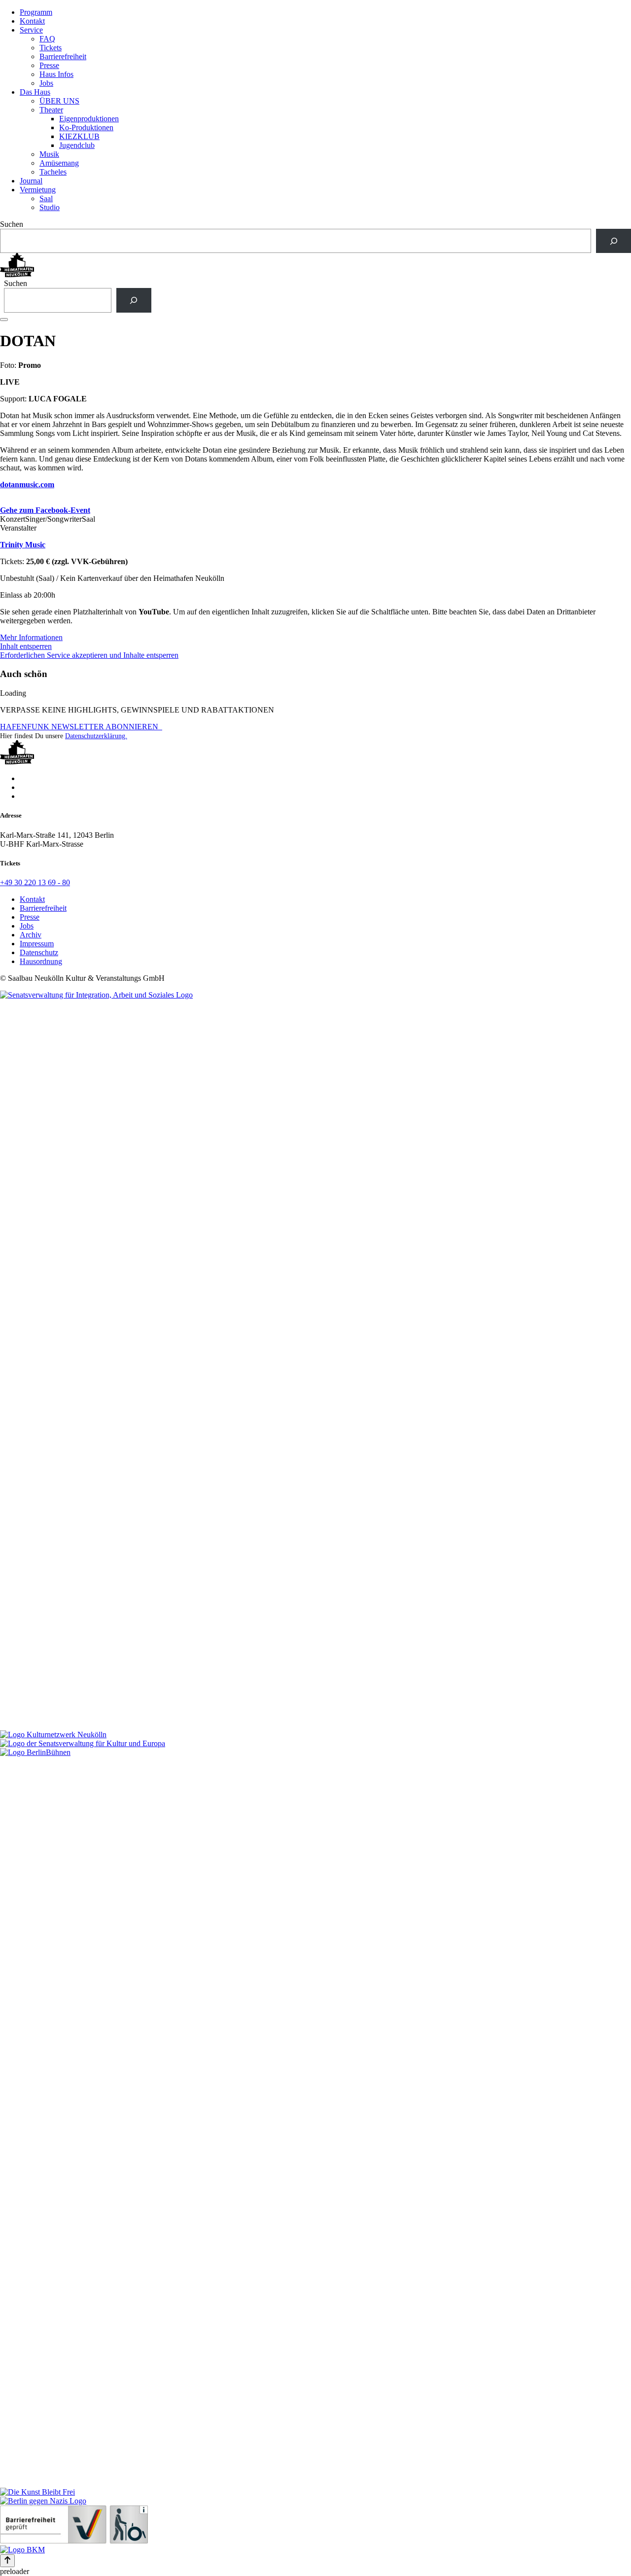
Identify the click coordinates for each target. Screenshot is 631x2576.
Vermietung (38, 190)
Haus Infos (56, 74)
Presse (49, 65)
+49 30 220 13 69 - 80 (35, 882)
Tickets (51, 48)
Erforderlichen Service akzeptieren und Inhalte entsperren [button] (89, 655)
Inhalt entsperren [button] (26, 646)
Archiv (31, 935)
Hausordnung (41, 961)
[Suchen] (613, 241)
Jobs (46, 83)
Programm (36, 12)
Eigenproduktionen (89, 119)
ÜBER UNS (59, 101)
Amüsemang (59, 163)
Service (31, 30)
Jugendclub (77, 145)
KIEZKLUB (79, 136)
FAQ (47, 39)
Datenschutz (39, 952)
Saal (46, 198)
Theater (51, 110)
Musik (49, 154)
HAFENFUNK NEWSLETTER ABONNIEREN (81, 727)
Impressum (37, 944)
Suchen (12, 224)
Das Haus (35, 92)
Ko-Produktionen (86, 127)
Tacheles (53, 172)
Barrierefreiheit (63, 56)
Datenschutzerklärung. (96, 736)
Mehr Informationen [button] (31, 637)
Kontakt (32, 21)
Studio (50, 207)
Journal (31, 181)
